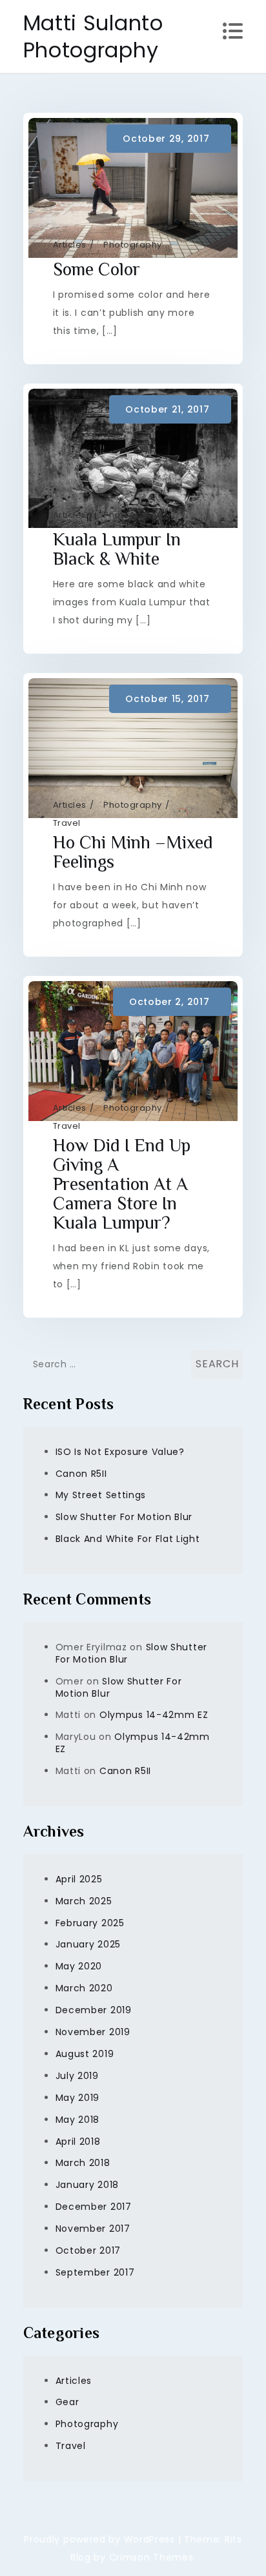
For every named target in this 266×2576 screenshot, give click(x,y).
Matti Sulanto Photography (93, 36)
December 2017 (94, 2207)
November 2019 (93, 2032)
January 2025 (88, 1944)
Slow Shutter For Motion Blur (124, 1517)
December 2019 (94, 2010)
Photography (133, 245)
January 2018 (87, 2185)
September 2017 (95, 2272)
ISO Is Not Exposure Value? (120, 1452)
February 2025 (90, 1923)
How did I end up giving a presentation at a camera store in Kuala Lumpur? (122, 1184)
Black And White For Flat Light (128, 1539)
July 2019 (77, 2076)
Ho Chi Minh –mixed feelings (133, 852)
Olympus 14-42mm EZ (154, 1715)
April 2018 (78, 2142)
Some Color (97, 269)
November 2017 (93, 2229)
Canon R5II (81, 1474)
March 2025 (84, 1901)
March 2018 (83, 2163)
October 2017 (88, 2250)
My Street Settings (101, 1495)
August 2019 (85, 2054)
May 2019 (78, 2098)
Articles (70, 245)
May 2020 (79, 1966)
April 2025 (79, 1879)
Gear (67, 2402)
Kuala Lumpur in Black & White (117, 549)
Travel (67, 823)
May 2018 (78, 2120)
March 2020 (84, 1988)
